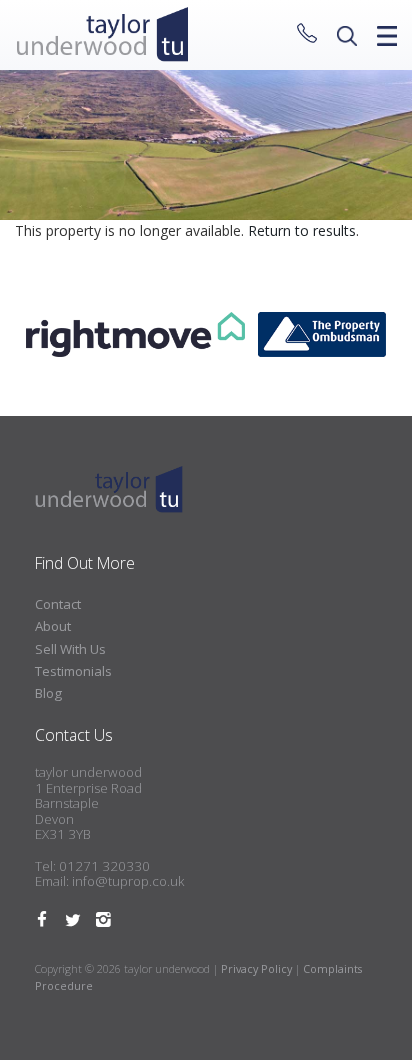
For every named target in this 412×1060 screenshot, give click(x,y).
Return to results (302, 230)
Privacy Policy (256, 968)
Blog (48, 693)
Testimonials (73, 671)
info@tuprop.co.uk (128, 881)
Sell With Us (70, 649)
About (53, 626)
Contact (58, 604)
